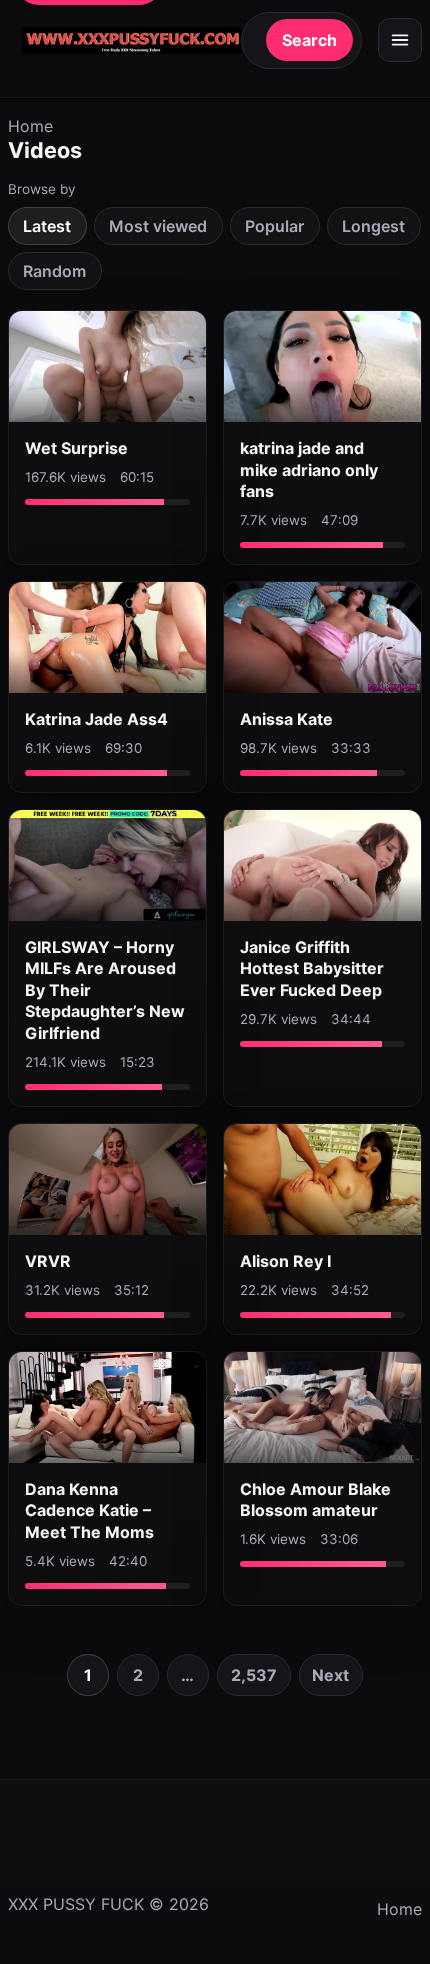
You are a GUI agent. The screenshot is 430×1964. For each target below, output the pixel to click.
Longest (373, 226)
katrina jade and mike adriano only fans (309, 469)
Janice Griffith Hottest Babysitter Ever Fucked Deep (312, 968)
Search (309, 40)
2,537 (254, 1675)
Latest (47, 226)
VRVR (48, 1261)
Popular (274, 226)
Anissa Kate (286, 719)
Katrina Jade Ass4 (96, 719)
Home (30, 126)
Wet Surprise (76, 448)
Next (330, 1675)
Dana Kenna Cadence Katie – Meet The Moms (89, 1510)
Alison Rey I (285, 1261)
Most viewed (158, 226)
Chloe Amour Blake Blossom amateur (315, 1500)
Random (54, 271)
